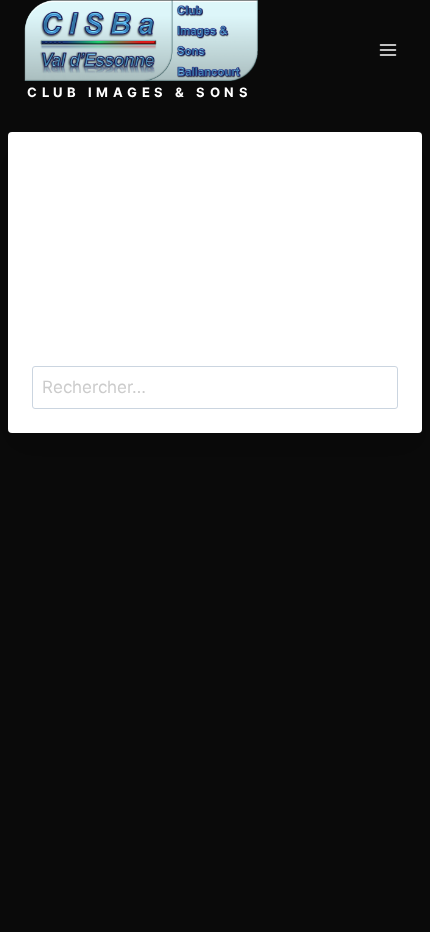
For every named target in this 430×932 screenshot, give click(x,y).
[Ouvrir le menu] (387, 50)
